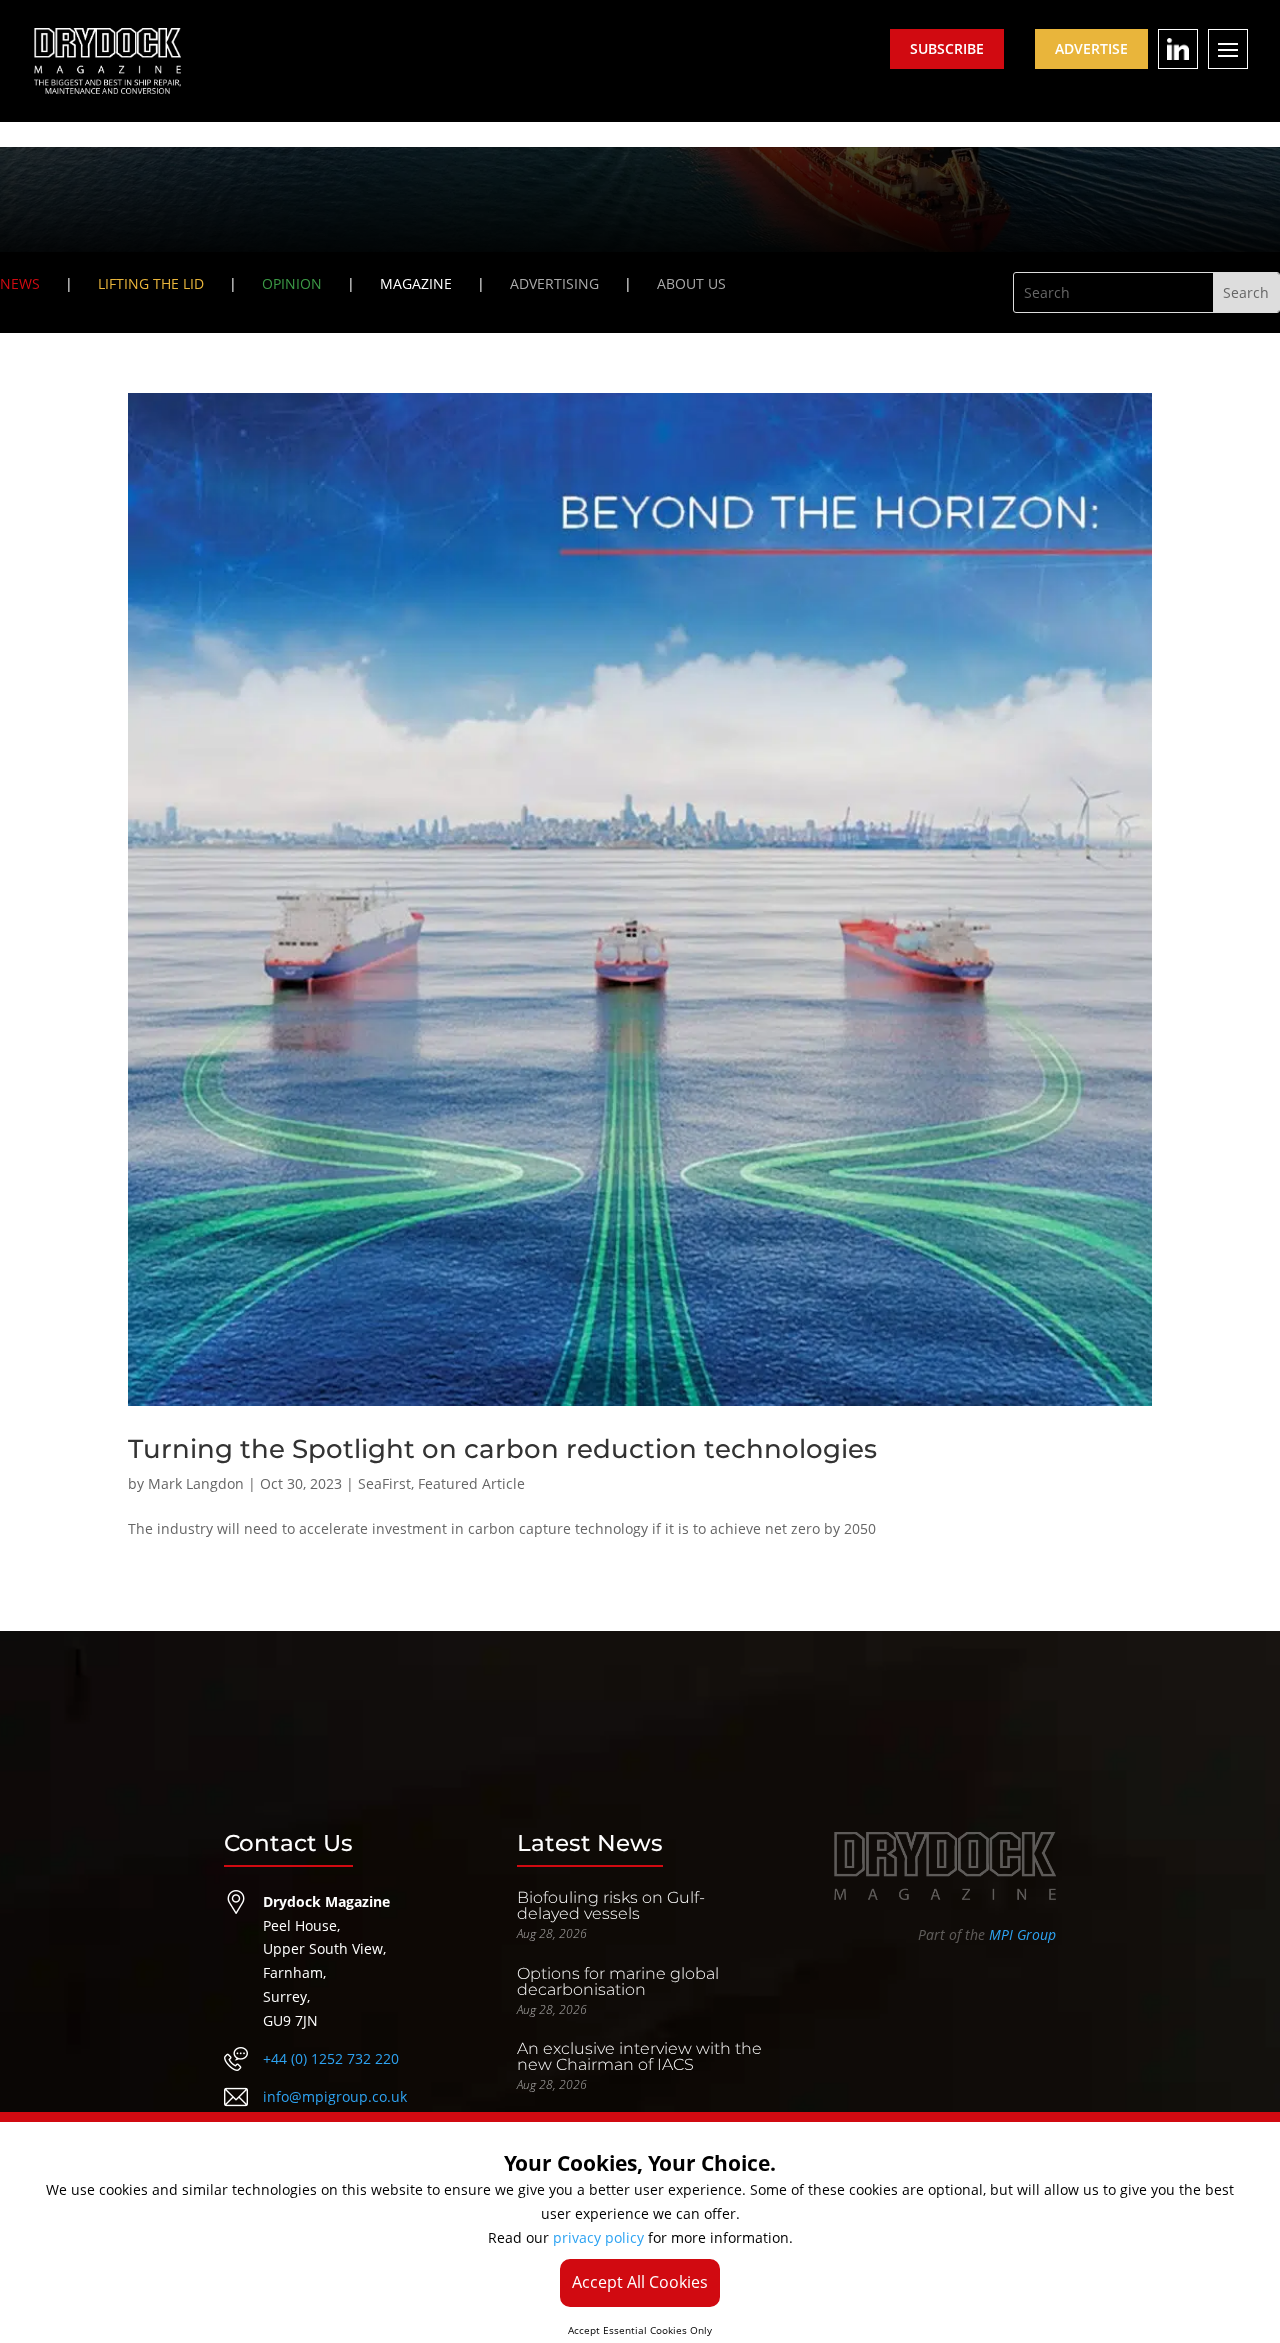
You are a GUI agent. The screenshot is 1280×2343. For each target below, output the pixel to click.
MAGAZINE (416, 283)
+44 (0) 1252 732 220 (331, 2058)
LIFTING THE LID (151, 283)
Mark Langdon (196, 1483)
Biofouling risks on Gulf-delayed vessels (611, 1905)
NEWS (20, 283)
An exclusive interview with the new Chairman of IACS (639, 2056)
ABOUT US (691, 283)
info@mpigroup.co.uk (335, 2096)
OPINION (292, 283)
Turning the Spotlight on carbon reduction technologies (502, 1449)
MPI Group (1022, 1934)
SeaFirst (384, 1483)
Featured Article (471, 1483)
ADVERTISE (1091, 48)
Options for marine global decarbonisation (618, 1981)
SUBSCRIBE (947, 48)
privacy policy (598, 2237)
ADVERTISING (554, 283)
